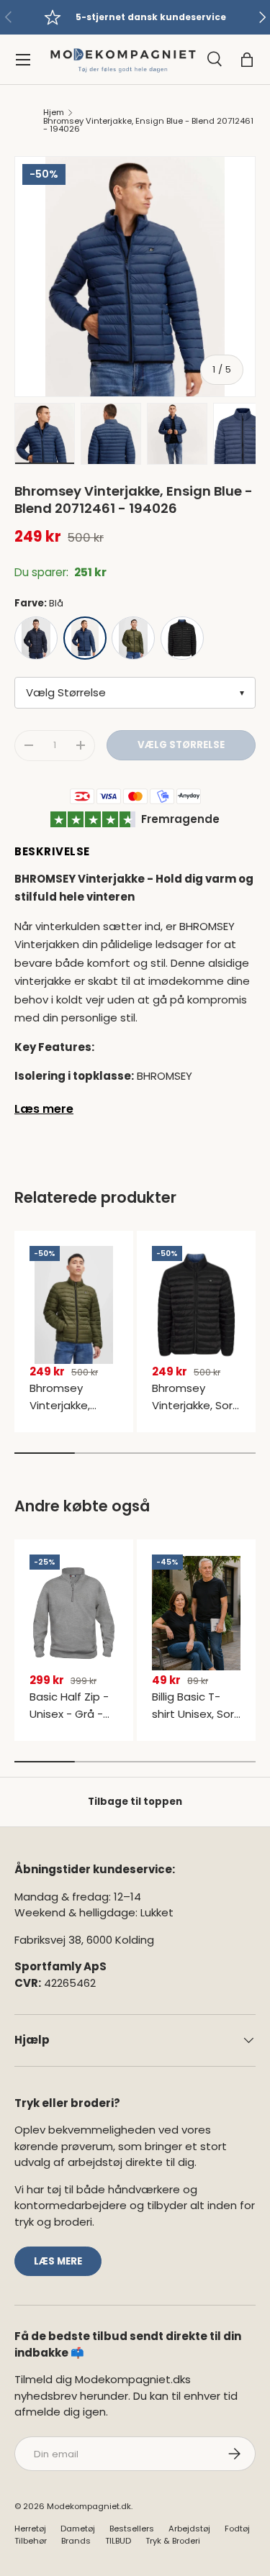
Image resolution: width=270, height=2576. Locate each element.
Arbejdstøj (189, 2529)
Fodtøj (237, 2529)
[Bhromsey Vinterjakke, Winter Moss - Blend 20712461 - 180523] (74, 1305)
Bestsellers (132, 2529)
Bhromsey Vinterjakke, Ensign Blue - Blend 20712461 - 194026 (148, 126)
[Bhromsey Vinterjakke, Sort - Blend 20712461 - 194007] (196, 1305)
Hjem (54, 113)
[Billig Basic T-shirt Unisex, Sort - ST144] (196, 1614)
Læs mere (44, 1109)
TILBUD (118, 2541)
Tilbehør (31, 2541)
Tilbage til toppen (135, 1802)
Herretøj (30, 2529)
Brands (76, 2541)
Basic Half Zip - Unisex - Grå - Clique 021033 (69, 1714)
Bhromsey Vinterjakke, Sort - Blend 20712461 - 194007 (195, 1414)
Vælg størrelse (181, 745)
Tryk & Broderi (173, 2541)
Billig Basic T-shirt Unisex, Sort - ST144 (195, 1714)
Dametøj (78, 2529)
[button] (247, 60)
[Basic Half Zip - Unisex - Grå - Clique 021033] (74, 1614)
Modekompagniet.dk (89, 2506)
